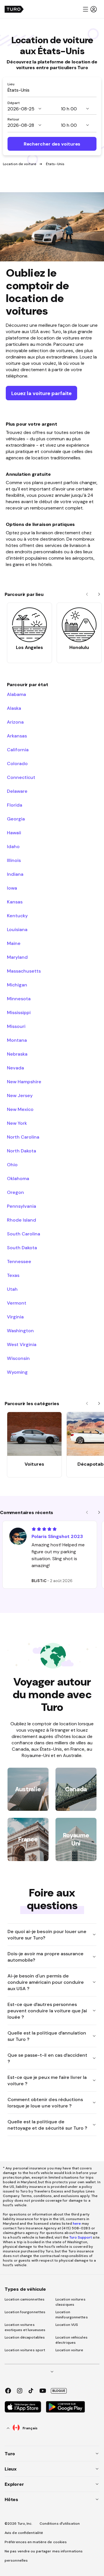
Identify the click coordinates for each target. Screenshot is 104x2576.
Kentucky (17, 916)
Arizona (15, 722)
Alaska (14, 708)
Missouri (16, 1026)
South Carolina (24, 1234)
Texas (13, 1275)
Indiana (15, 874)
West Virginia (22, 1344)
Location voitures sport (25, 2350)
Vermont (17, 1303)
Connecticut (21, 777)
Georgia (16, 819)
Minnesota (19, 999)
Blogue (59, 2391)
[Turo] (14, 9)
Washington (20, 1331)
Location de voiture (20, 164)
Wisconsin (18, 1358)
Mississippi (19, 1012)
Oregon (15, 1192)
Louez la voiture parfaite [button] (41, 393)
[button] (90, 9)
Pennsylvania (22, 1206)
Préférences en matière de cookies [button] (36, 2542)
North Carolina (23, 1137)
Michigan (17, 985)
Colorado (17, 763)
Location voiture (69, 2350)
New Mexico (20, 1109)
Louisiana (17, 929)
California (18, 750)
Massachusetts (24, 971)
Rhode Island (22, 1220)
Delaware (17, 791)
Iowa (12, 888)
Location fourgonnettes (25, 2312)
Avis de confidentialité (24, 2533)
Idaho (13, 846)
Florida (15, 805)
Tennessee (19, 1261)
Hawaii (14, 833)
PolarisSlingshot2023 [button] (57, 1536)
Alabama (16, 694)
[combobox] (52, 90)
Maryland (17, 957)
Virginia (15, 1317)
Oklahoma (18, 1178)
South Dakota (22, 1248)
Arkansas (17, 736)
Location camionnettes (25, 2299)
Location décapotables (25, 2337)
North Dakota (22, 1151)
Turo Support (81, 2237)
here (77, 2224)
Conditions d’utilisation (60, 2524)
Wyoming (17, 1372)
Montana (17, 1040)
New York (17, 1123)
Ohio (12, 1165)
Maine (14, 943)
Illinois (14, 860)
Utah (12, 1289)
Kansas (15, 902)
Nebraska (17, 1054)
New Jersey (20, 1095)
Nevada (15, 1068)
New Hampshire (24, 1082)
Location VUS (67, 2325)
